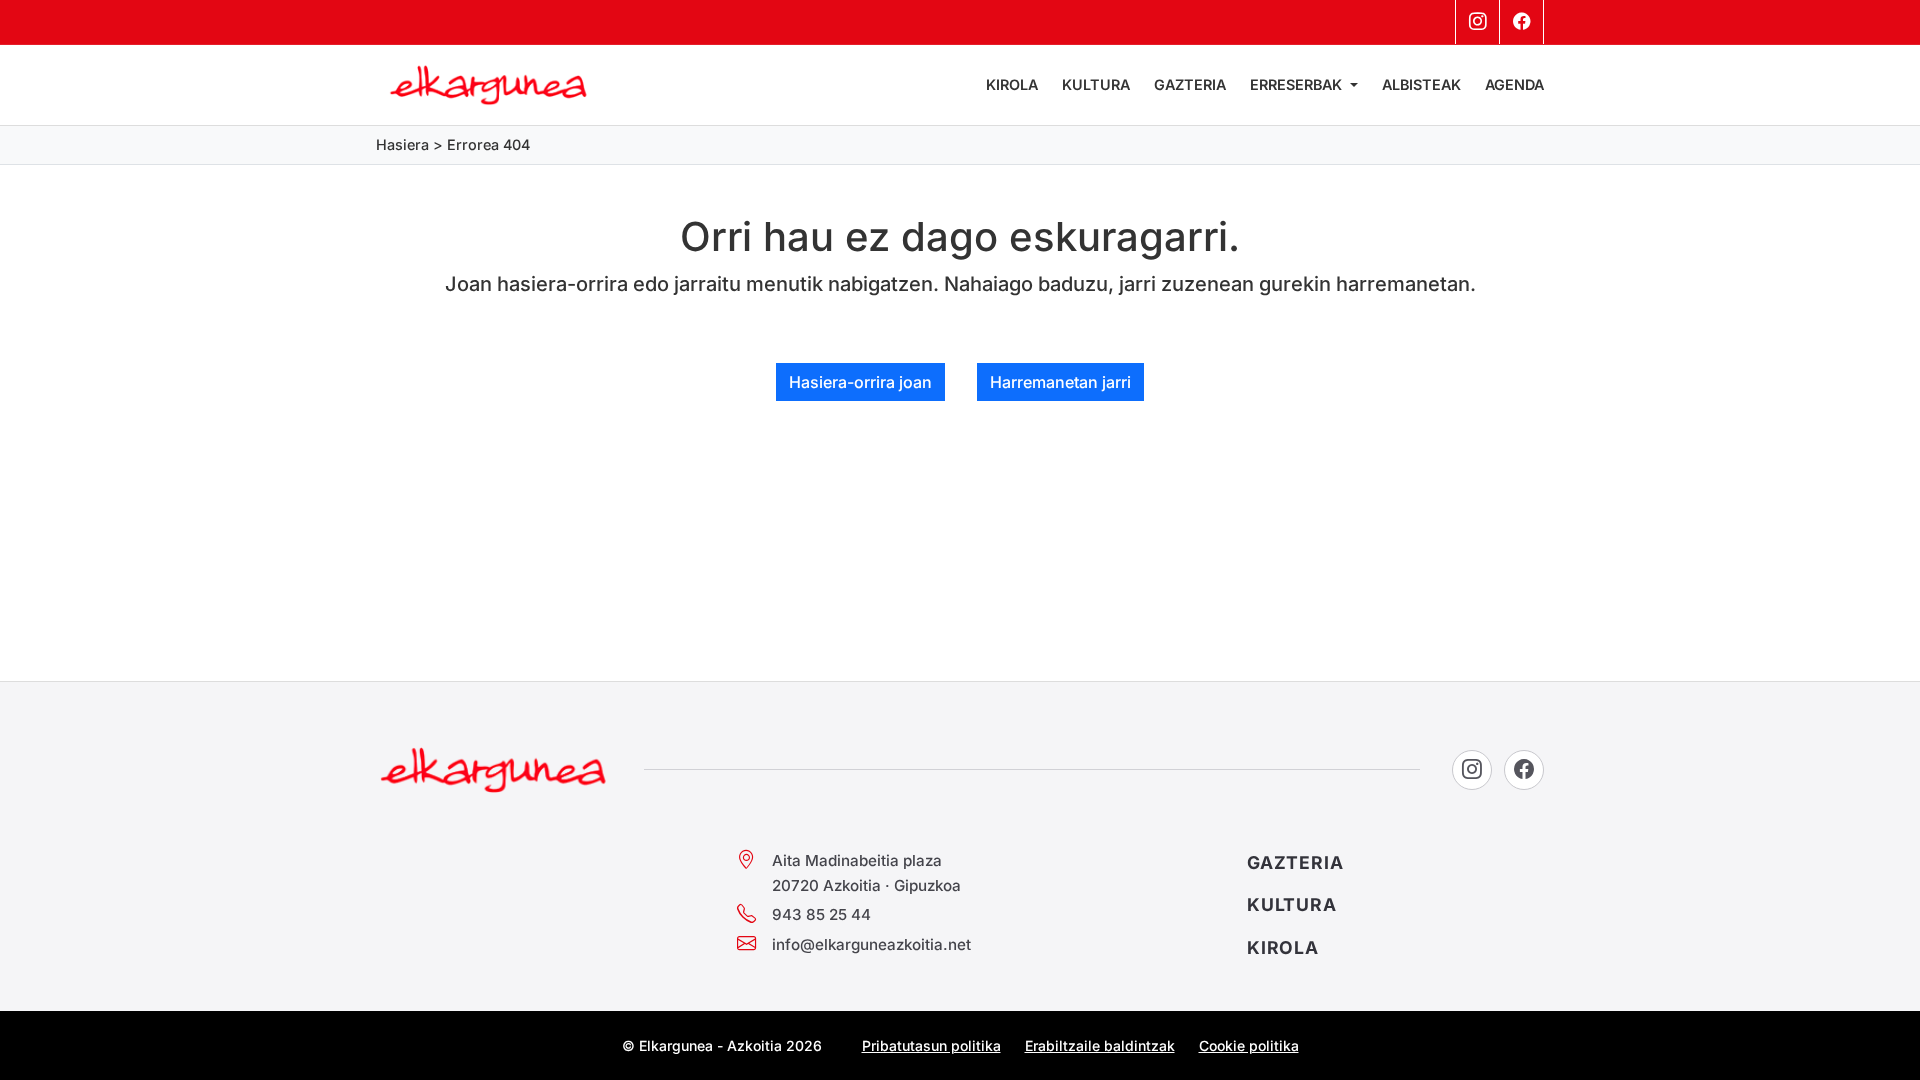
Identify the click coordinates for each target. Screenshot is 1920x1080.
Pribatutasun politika (931, 1045)
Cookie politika (1249, 1045)
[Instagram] (1478, 22)
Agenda (1514, 84)
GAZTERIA (1295, 862)
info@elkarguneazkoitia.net (871, 944)
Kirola (1012, 84)
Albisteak (1421, 84)
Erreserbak (1298, 84)
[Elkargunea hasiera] (494, 770)
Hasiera (402, 144)
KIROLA (1283, 947)
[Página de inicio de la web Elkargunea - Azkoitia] (489, 85)
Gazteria (1190, 84)
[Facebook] (1522, 22)
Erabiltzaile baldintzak (1100, 1045)
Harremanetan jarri (1060, 382)
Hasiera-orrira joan (860, 382)
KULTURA (1292, 904)
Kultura (1096, 84)
